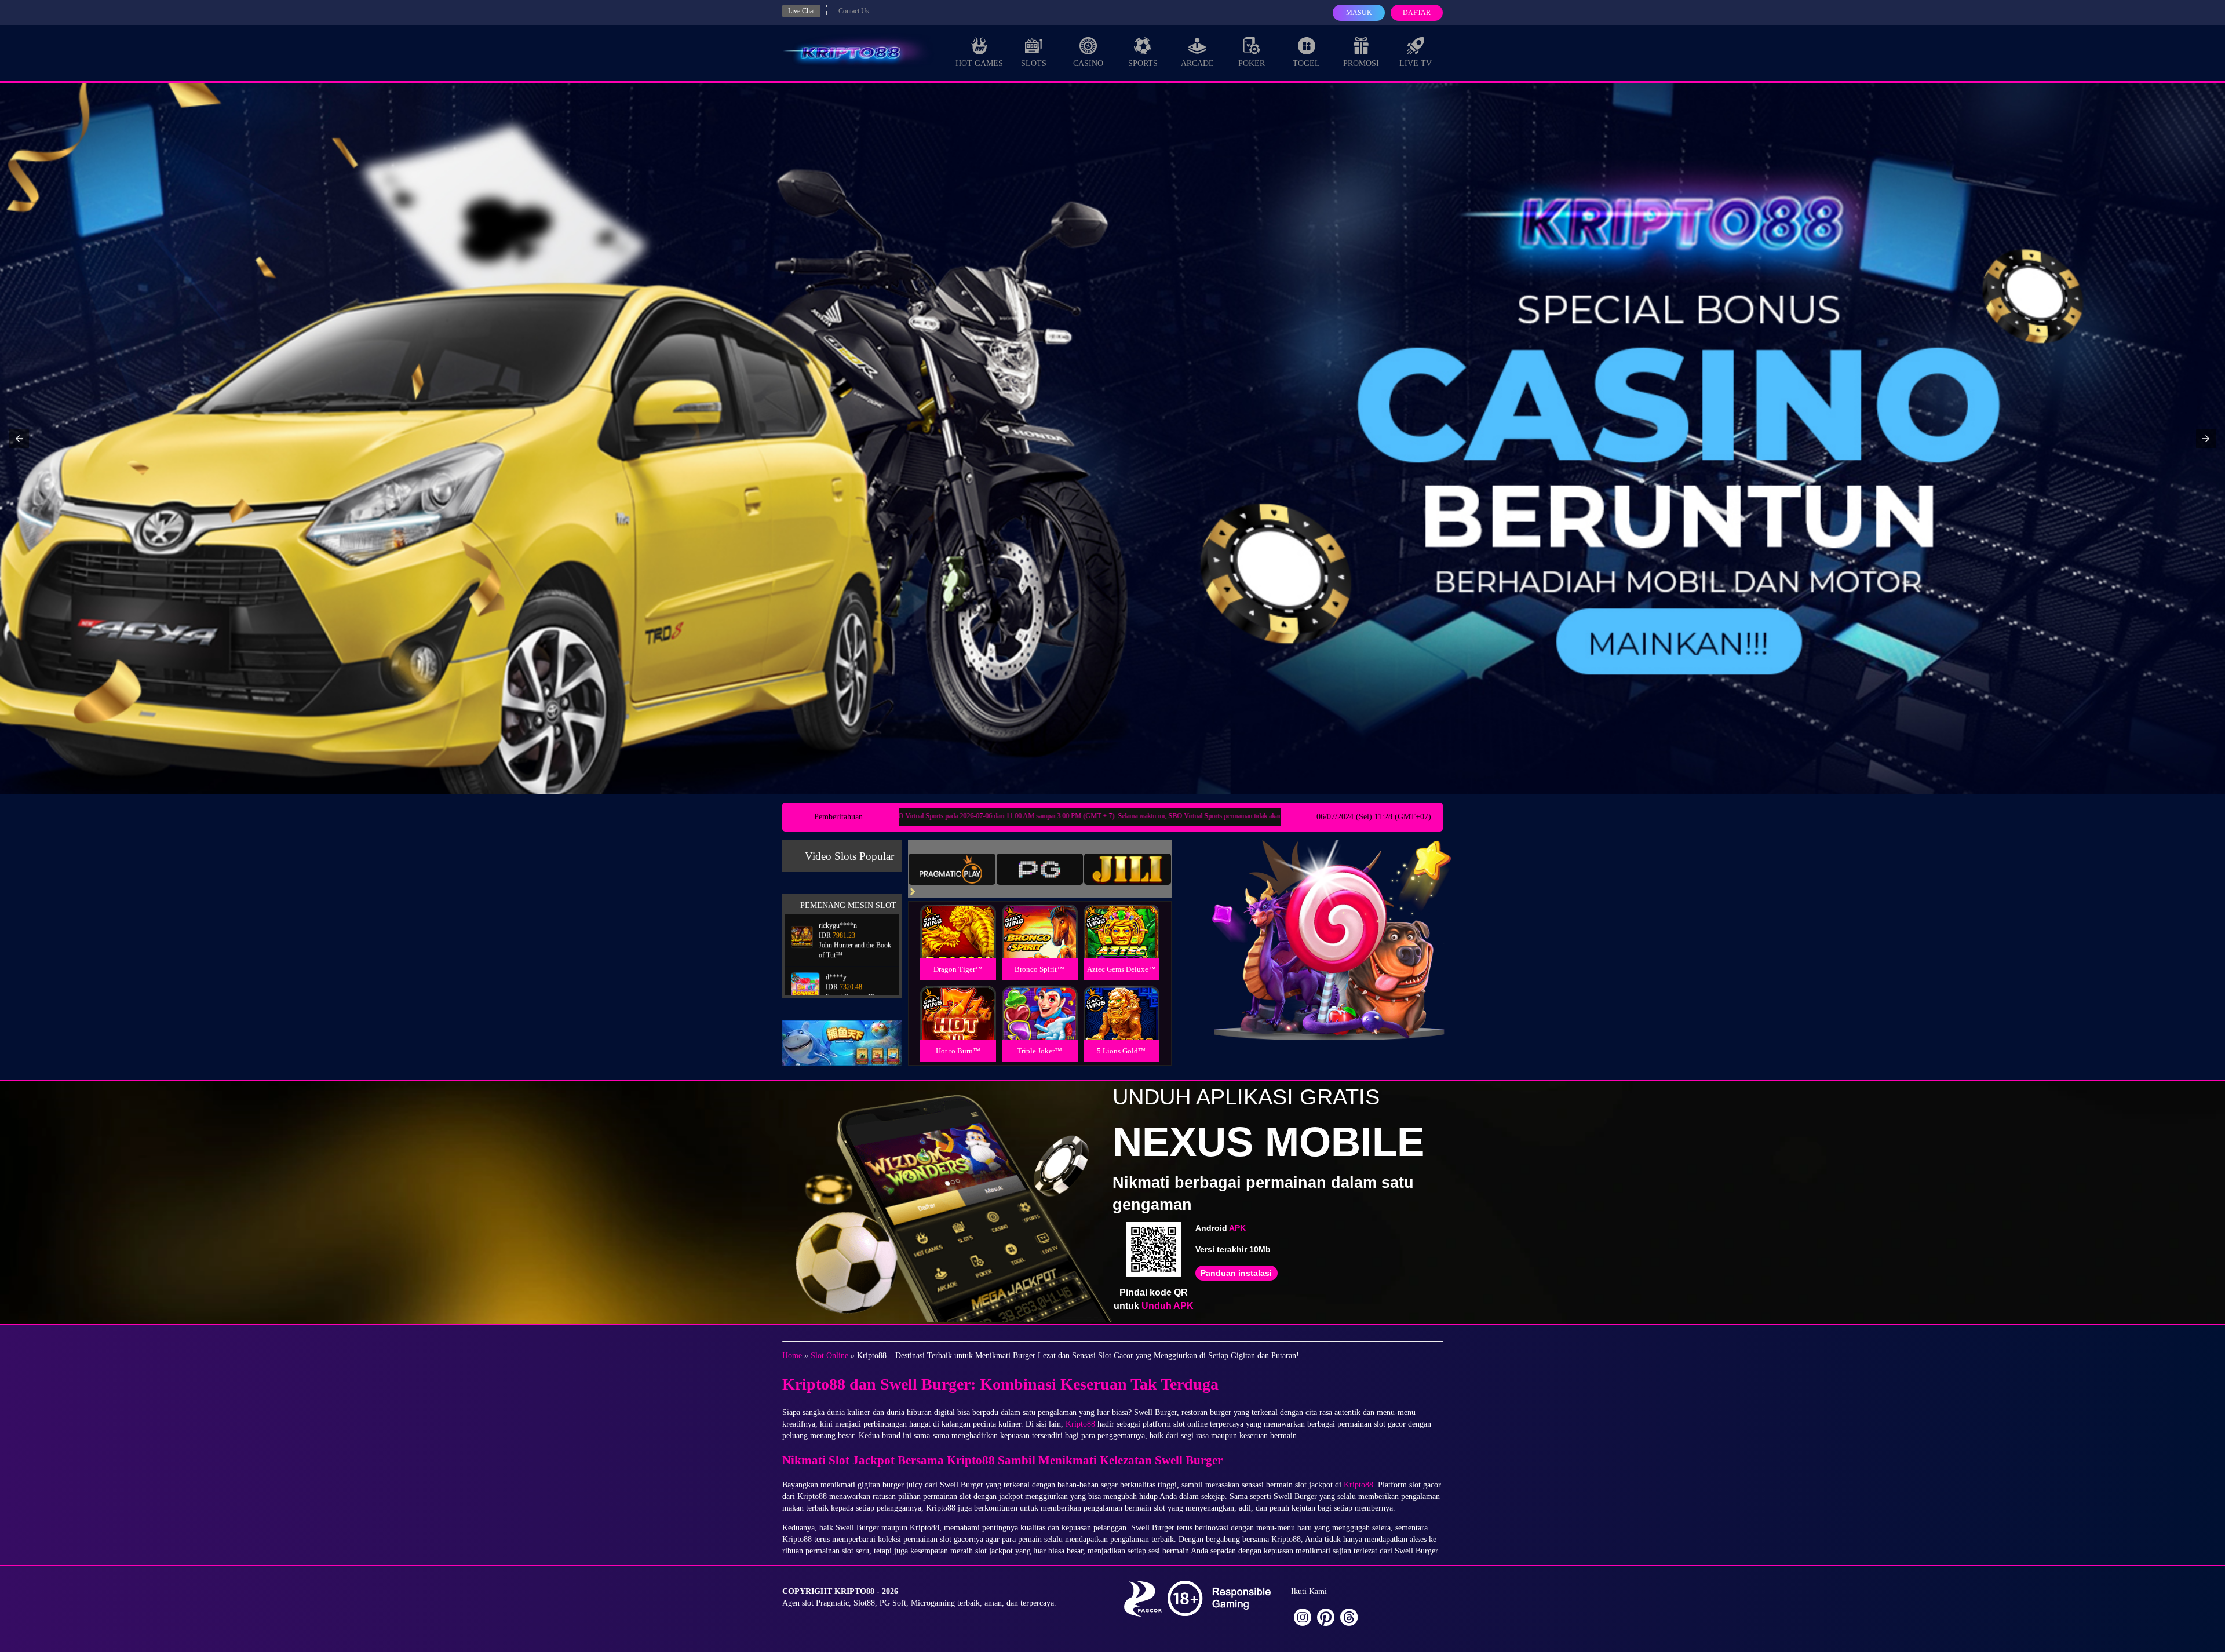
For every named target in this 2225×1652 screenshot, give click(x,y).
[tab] (952, 869)
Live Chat (801, 11)
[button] (19, 439)
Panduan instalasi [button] (1236, 1273)
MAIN (958, 944)
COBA (958, 918)
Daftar (1417, 13)
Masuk (1359, 13)
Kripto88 (1080, 1424)
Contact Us (854, 11)
